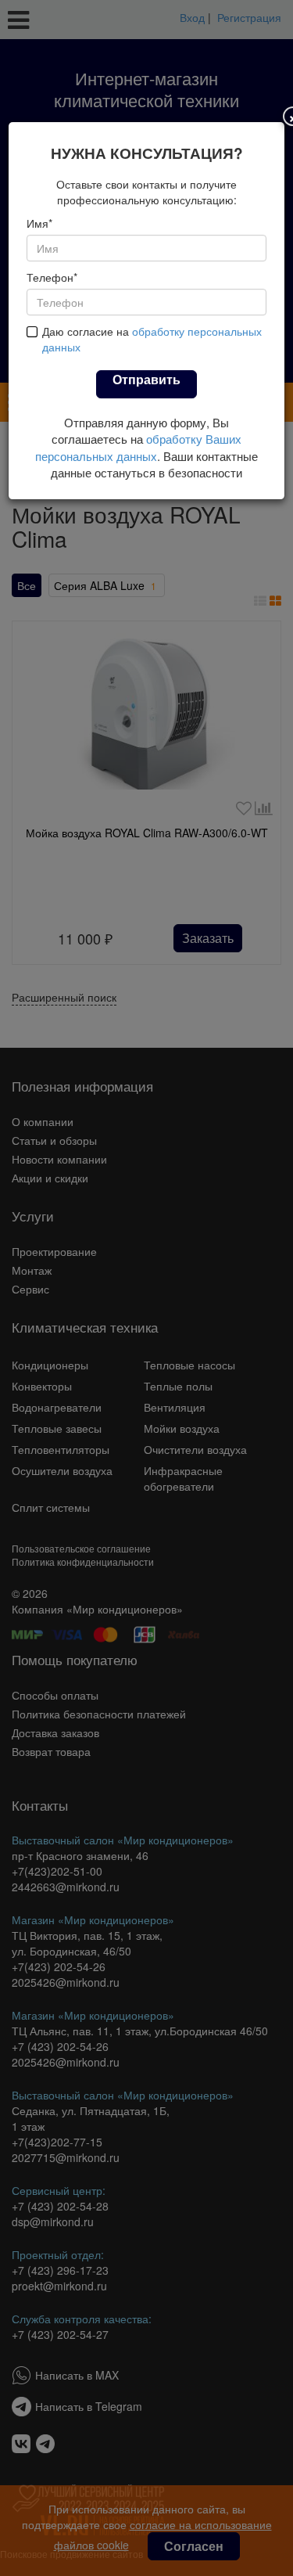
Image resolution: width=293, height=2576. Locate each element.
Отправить (146, 394)
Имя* (39, 238)
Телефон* (52, 292)
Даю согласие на (152, 354)
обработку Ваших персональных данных (138, 462)
